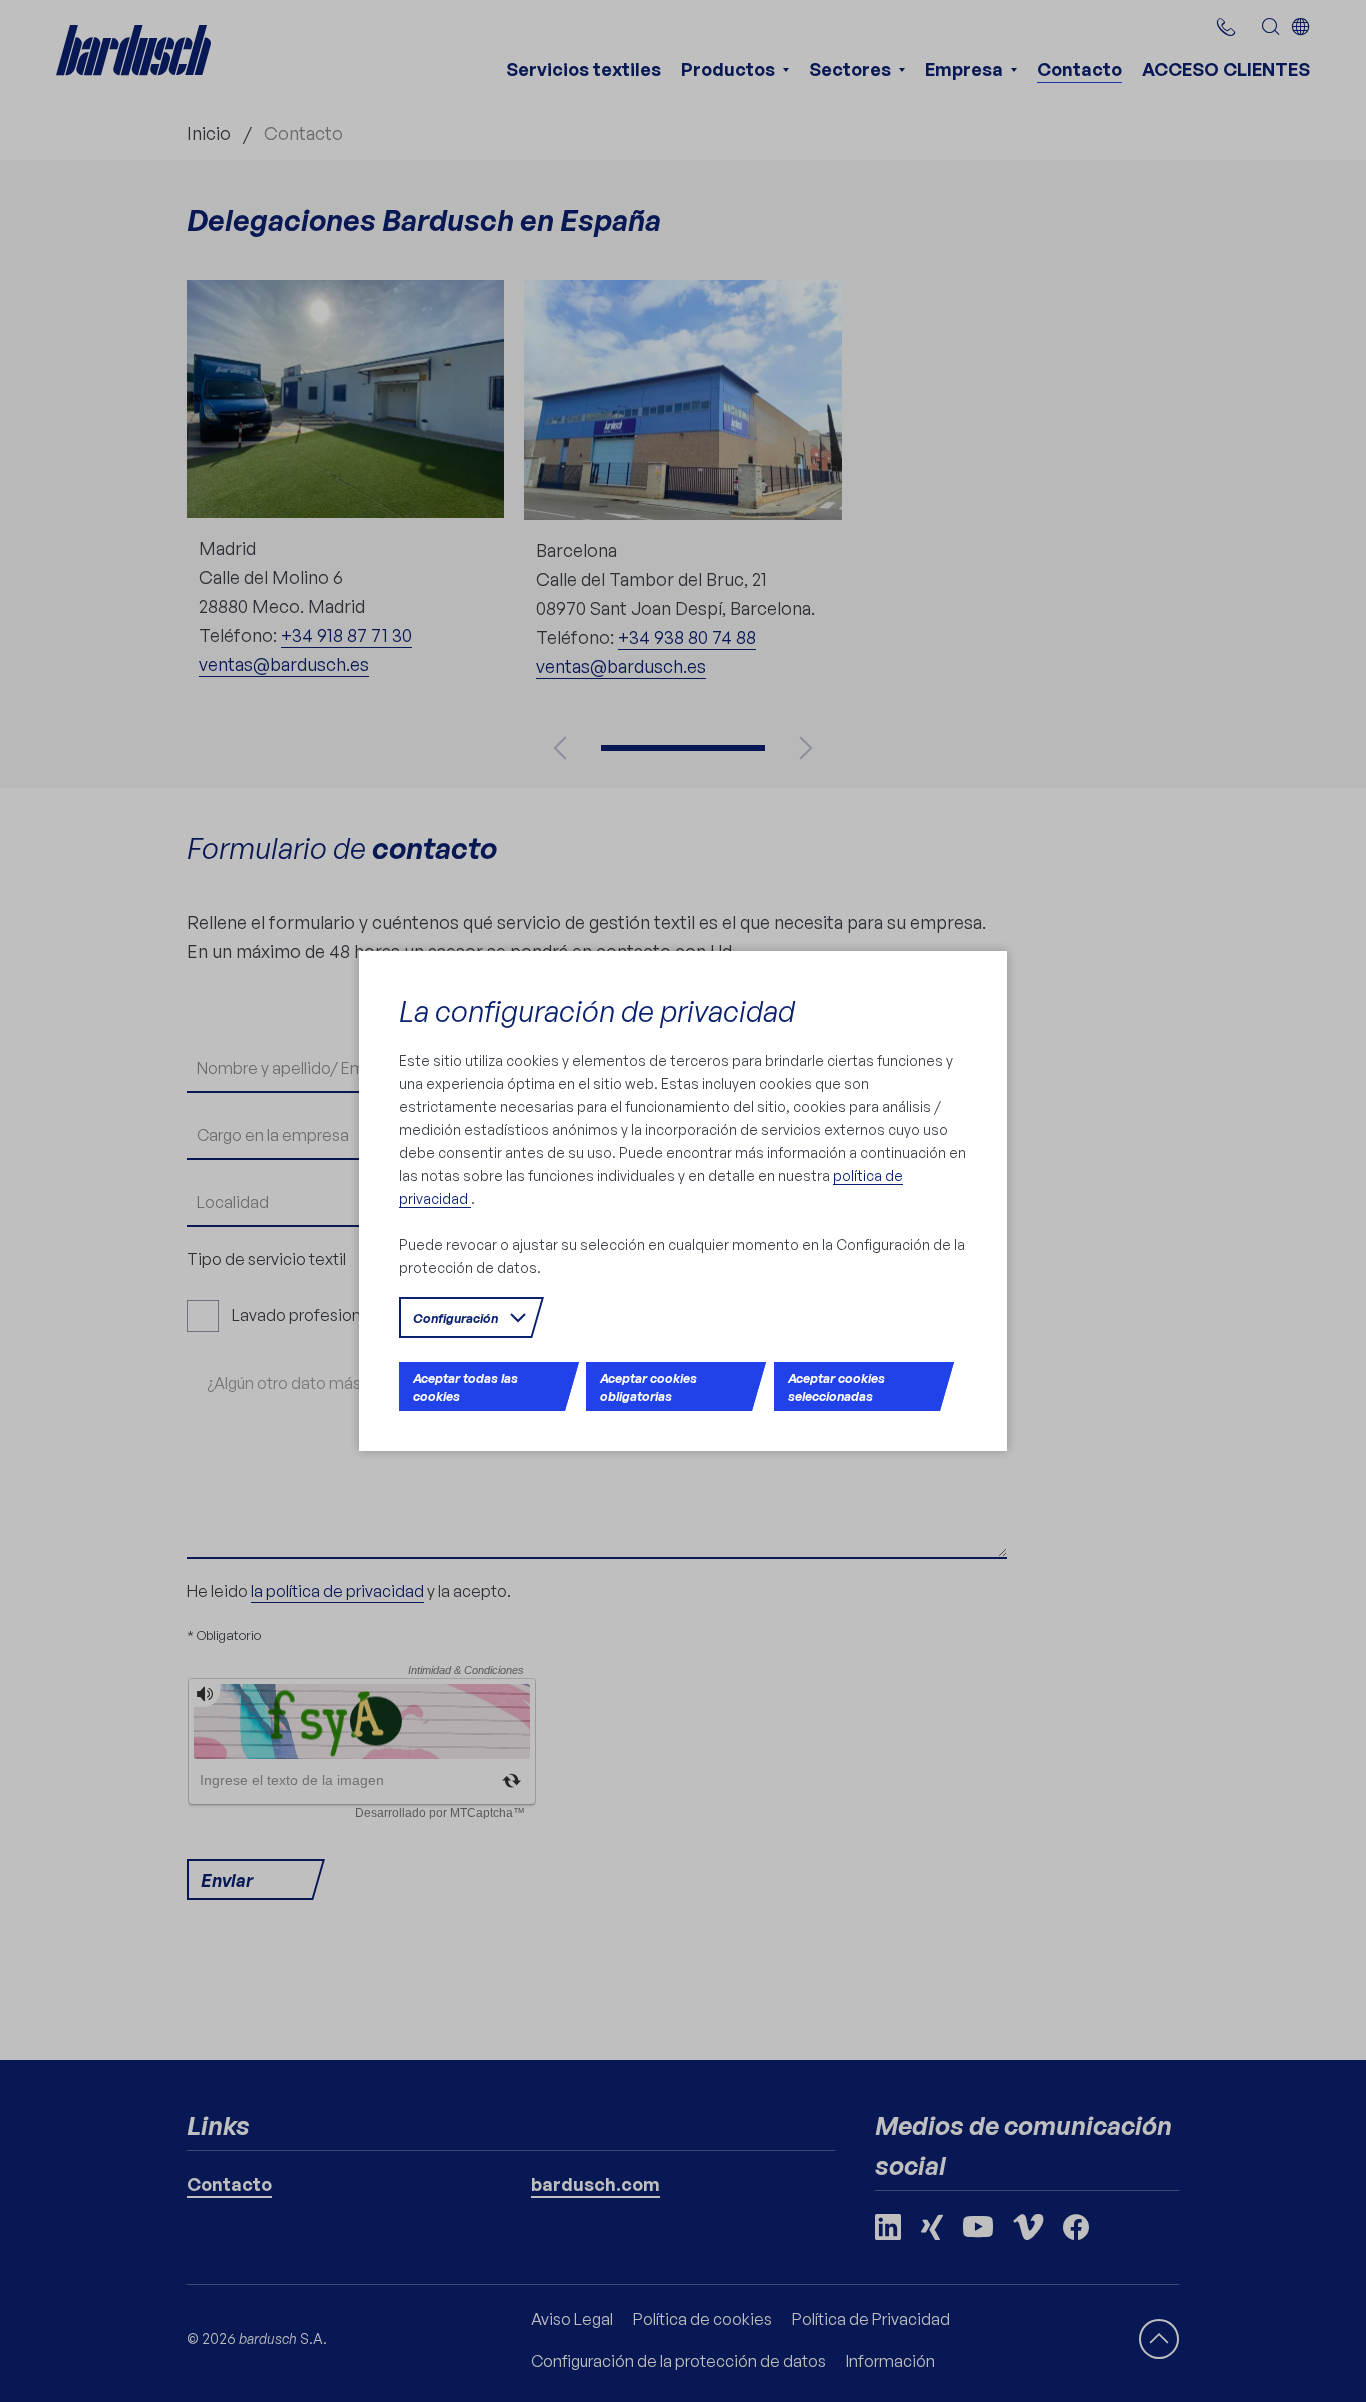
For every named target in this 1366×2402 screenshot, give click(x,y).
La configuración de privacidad (597, 1010)
